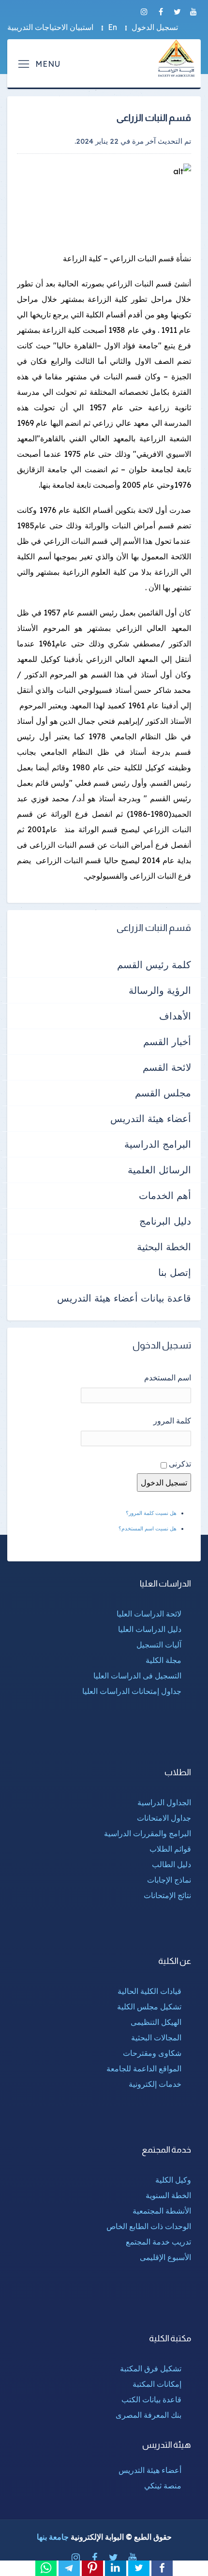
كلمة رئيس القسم (154, 965)
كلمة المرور (172, 1421)
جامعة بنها (53, 2537)
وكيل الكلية (173, 2180)
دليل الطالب (171, 1864)
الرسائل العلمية (159, 1170)
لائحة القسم (167, 1067)
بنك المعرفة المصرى (149, 2415)
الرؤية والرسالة (160, 990)
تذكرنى (180, 1464)
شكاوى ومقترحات (152, 2053)
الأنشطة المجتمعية (162, 2211)
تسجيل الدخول (155, 27)
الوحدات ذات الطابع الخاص (149, 2226)
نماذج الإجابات (169, 1880)
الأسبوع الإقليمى (165, 2257)
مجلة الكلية (163, 1660)
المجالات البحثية (156, 2037)
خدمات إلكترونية (155, 2084)
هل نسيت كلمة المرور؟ (151, 1513)
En (112, 27)
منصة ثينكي (163, 2486)
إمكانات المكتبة (157, 2384)
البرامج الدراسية (158, 1144)
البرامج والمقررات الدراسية (148, 1833)
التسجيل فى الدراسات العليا (137, 1676)
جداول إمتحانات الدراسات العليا (132, 1691)
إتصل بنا (175, 1272)
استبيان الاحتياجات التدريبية (50, 27)
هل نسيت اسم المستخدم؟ (148, 1528)
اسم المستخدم (168, 1378)
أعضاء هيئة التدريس (151, 1118)
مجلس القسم (163, 1093)
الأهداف (175, 1016)
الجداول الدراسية (164, 1802)
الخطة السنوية (168, 2195)
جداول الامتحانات (164, 1818)
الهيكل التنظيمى (156, 2022)
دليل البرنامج (165, 1221)
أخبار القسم (167, 1041)
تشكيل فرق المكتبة (151, 2368)
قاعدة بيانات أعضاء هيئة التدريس (124, 1298)
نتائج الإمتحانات (167, 1895)
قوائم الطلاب (170, 1849)
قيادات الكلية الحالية (149, 1991)
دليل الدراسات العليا (150, 1629)
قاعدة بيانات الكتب (151, 2399)
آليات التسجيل (159, 1645)
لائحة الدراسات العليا (149, 1614)
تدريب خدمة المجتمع (158, 2242)
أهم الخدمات (165, 1195)
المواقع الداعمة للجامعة (144, 2068)
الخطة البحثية (164, 1247)
